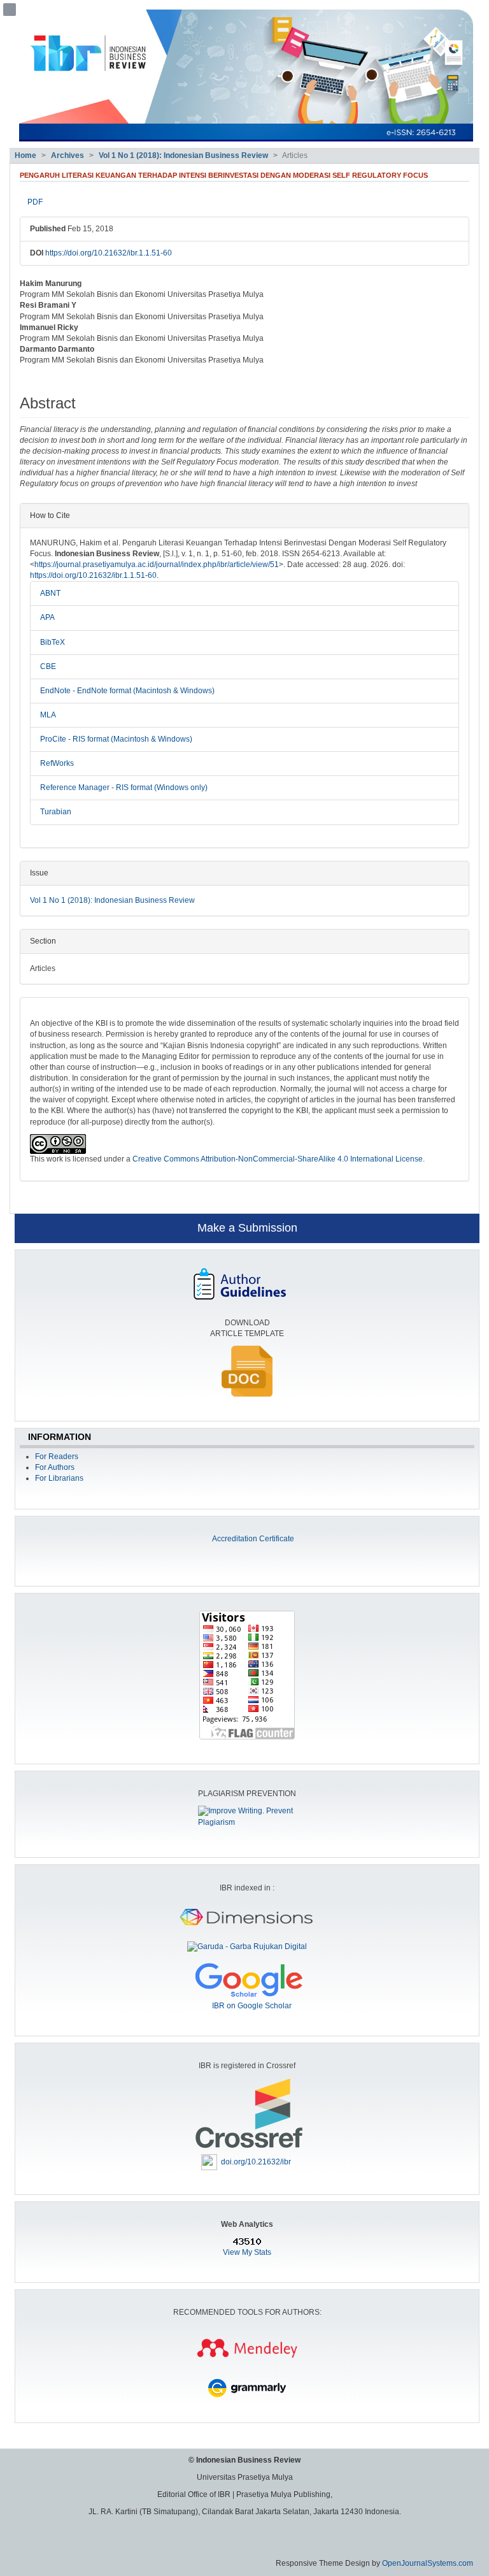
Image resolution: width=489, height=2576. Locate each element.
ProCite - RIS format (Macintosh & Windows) (116, 739)
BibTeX (53, 642)
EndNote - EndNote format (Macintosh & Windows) (127, 691)
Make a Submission (247, 1228)
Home (25, 155)
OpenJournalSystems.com (428, 2563)
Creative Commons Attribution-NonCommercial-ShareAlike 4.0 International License (278, 1159)
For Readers (57, 1457)
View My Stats (247, 2252)
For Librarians (59, 1478)
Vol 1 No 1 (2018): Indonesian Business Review (183, 155)
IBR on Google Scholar (252, 2006)
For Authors (55, 1467)
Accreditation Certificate (253, 1539)
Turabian (56, 812)
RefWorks (57, 763)
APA (47, 617)
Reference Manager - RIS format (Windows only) (124, 788)
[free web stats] (247, 2241)
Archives (67, 155)
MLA (48, 715)
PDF (35, 202)
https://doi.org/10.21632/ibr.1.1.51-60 (109, 253)
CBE (48, 666)
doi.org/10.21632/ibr (256, 2161)
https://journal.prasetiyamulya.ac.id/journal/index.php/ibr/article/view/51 (157, 565)
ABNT (50, 593)
